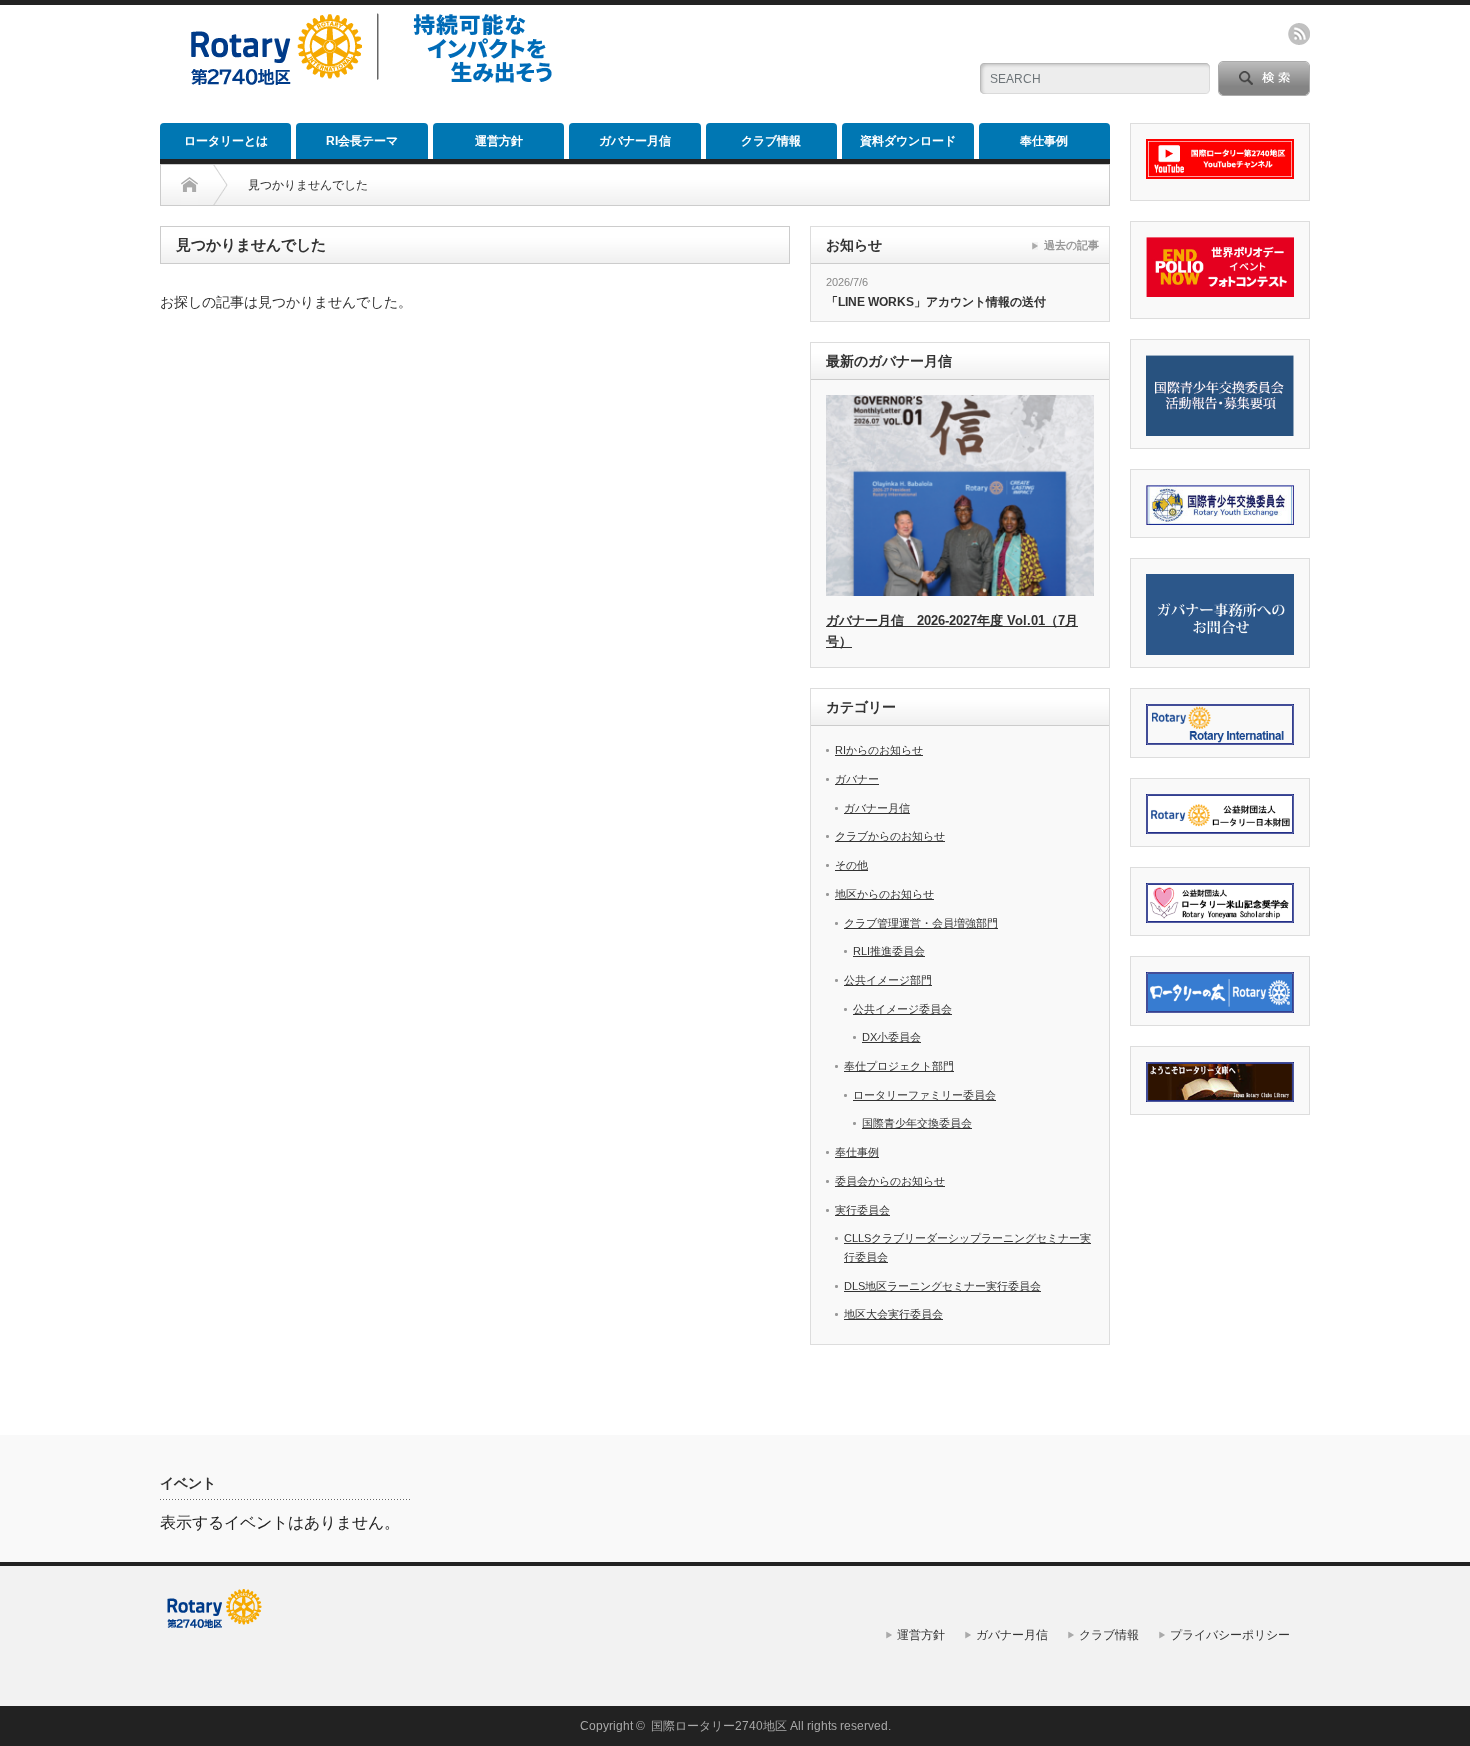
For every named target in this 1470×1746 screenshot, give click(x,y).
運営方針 (499, 141)
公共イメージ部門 (888, 980)
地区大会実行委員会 (893, 1314)
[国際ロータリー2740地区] (376, 87)
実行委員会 (862, 1210)
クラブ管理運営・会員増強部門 (921, 923)
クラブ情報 (771, 141)
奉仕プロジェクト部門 (899, 1066)
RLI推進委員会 (889, 951)
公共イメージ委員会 (902, 1009)
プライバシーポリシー (1230, 1635)
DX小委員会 (891, 1037)
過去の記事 (1071, 245)
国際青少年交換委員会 (917, 1123)
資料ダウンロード (908, 141)
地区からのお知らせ (884, 894)
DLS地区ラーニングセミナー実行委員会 (942, 1286)
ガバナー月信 (635, 141)
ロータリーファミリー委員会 (924, 1095)
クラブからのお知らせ (890, 836)
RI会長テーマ (362, 141)
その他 (851, 865)
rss (1299, 34)
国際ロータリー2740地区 (719, 1726)
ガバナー (857, 779)
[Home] (189, 185)
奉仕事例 (1044, 141)
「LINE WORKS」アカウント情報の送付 (936, 302)
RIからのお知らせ (879, 750)
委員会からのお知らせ (890, 1181)
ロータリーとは (226, 141)
